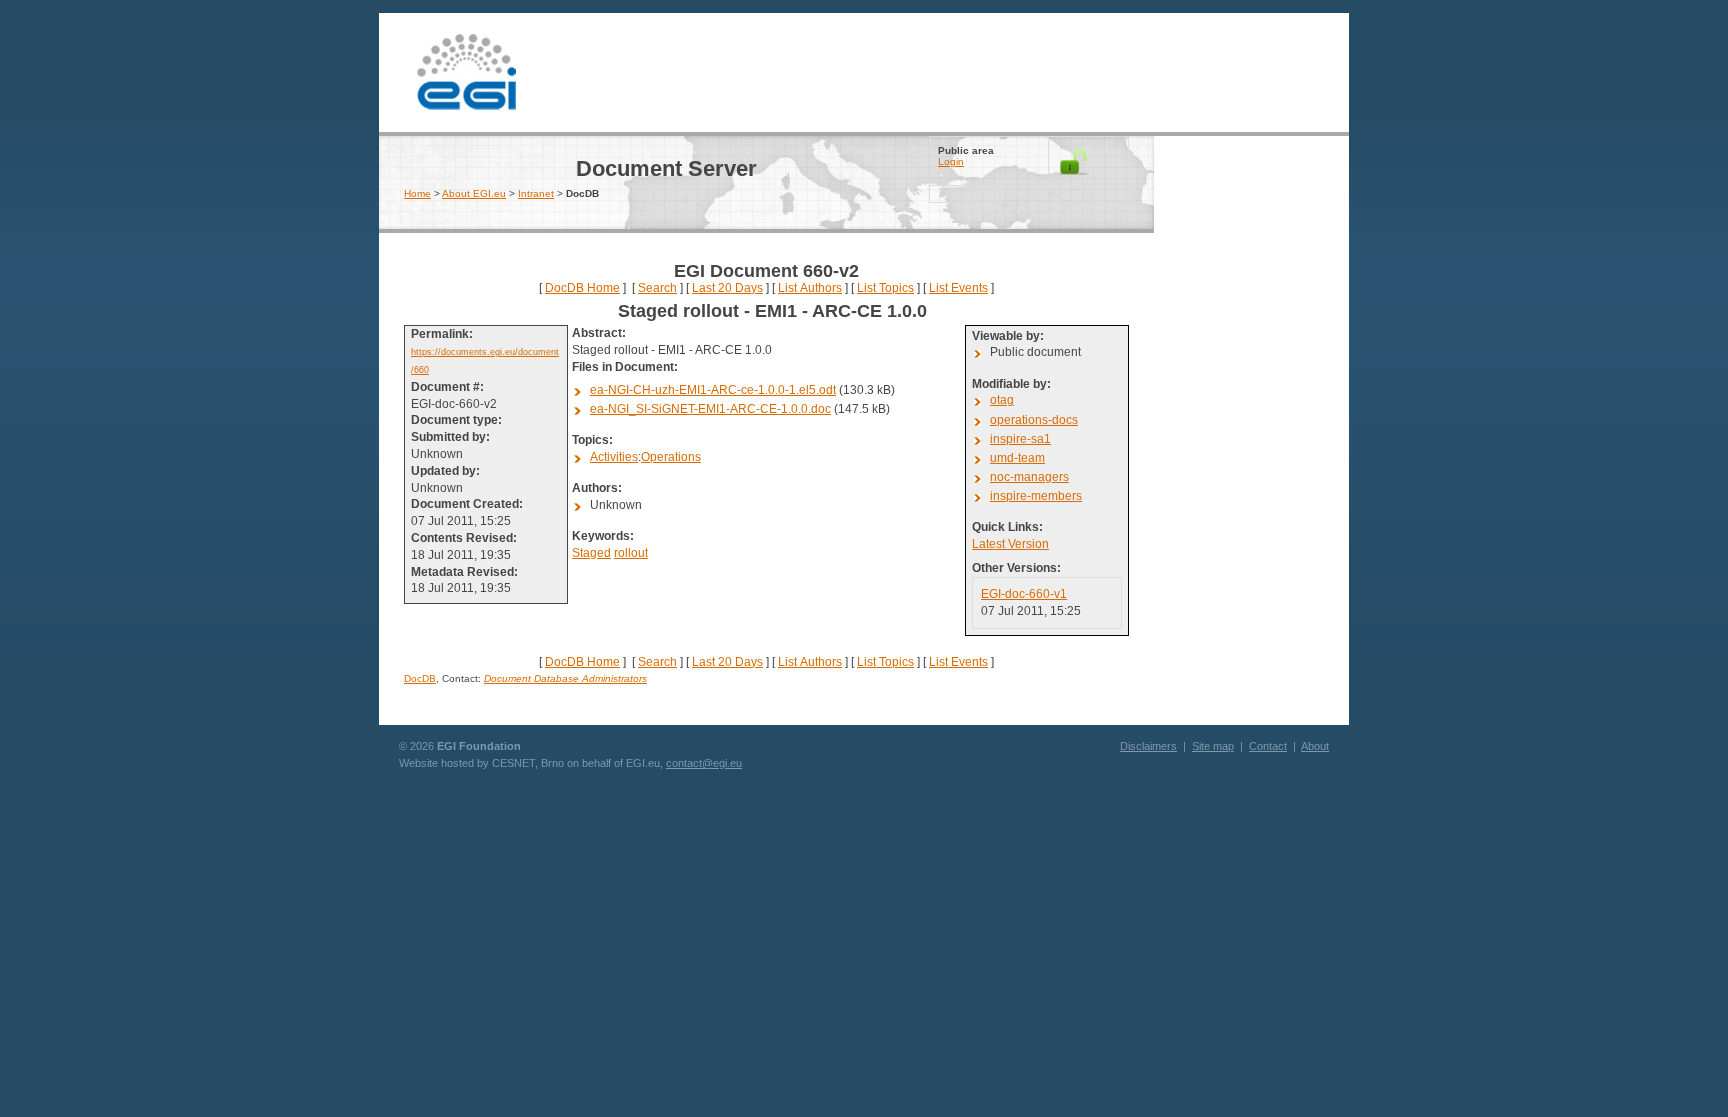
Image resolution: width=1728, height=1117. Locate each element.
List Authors (810, 288)
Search (657, 288)
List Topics (885, 288)
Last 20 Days (727, 288)
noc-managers (1029, 477)
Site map (1213, 746)
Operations (671, 457)
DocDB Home (582, 288)
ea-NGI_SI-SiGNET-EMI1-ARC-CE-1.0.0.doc (710, 409)
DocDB (420, 678)
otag (1002, 400)
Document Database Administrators (565, 678)
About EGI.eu (474, 193)
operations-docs (1034, 420)
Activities (614, 457)
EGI (466, 70)
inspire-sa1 (1020, 439)
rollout (631, 553)
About (1315, 746)
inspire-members (1036, 496)
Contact (1268, 746)
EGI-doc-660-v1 (1024, 594)
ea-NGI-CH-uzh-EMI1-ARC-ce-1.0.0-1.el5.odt (713, 390)
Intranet (536, 193)
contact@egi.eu (704, 763)
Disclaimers (1148, 746)
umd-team (1017, 458)
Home (417, 193)
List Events (958, 288)
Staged (591, 553)
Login (951, 161)
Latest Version (1010, 544)
